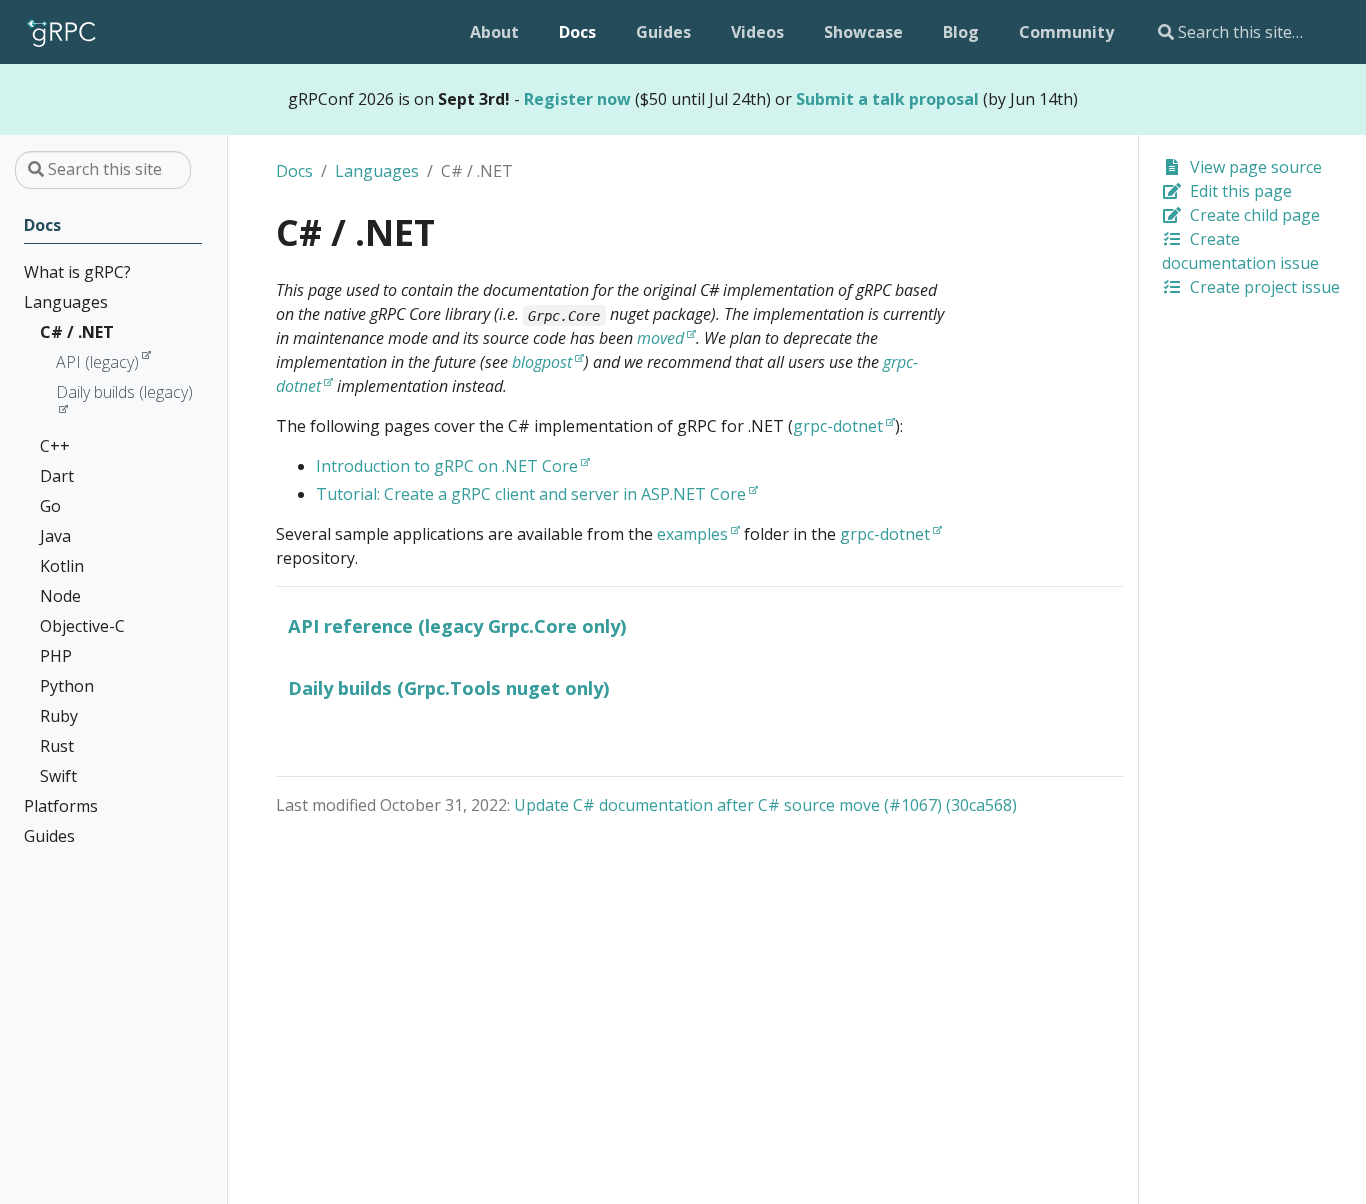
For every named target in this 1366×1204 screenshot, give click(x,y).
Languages (377, 171)
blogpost (542, 362)
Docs (294, 171)
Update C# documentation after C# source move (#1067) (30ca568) (765, 805)
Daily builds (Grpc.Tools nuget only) (449, 687)
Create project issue (1263, 287)
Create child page (1253, 215)
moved (660, 338)
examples (692, 534)
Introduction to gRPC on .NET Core (447, 466)
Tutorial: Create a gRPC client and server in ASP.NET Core (531, 494)
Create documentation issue (1240, 251)
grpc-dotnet (838, 426)
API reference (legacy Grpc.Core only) (457, 625)
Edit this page (1239, 191)
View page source (1254, 167)
